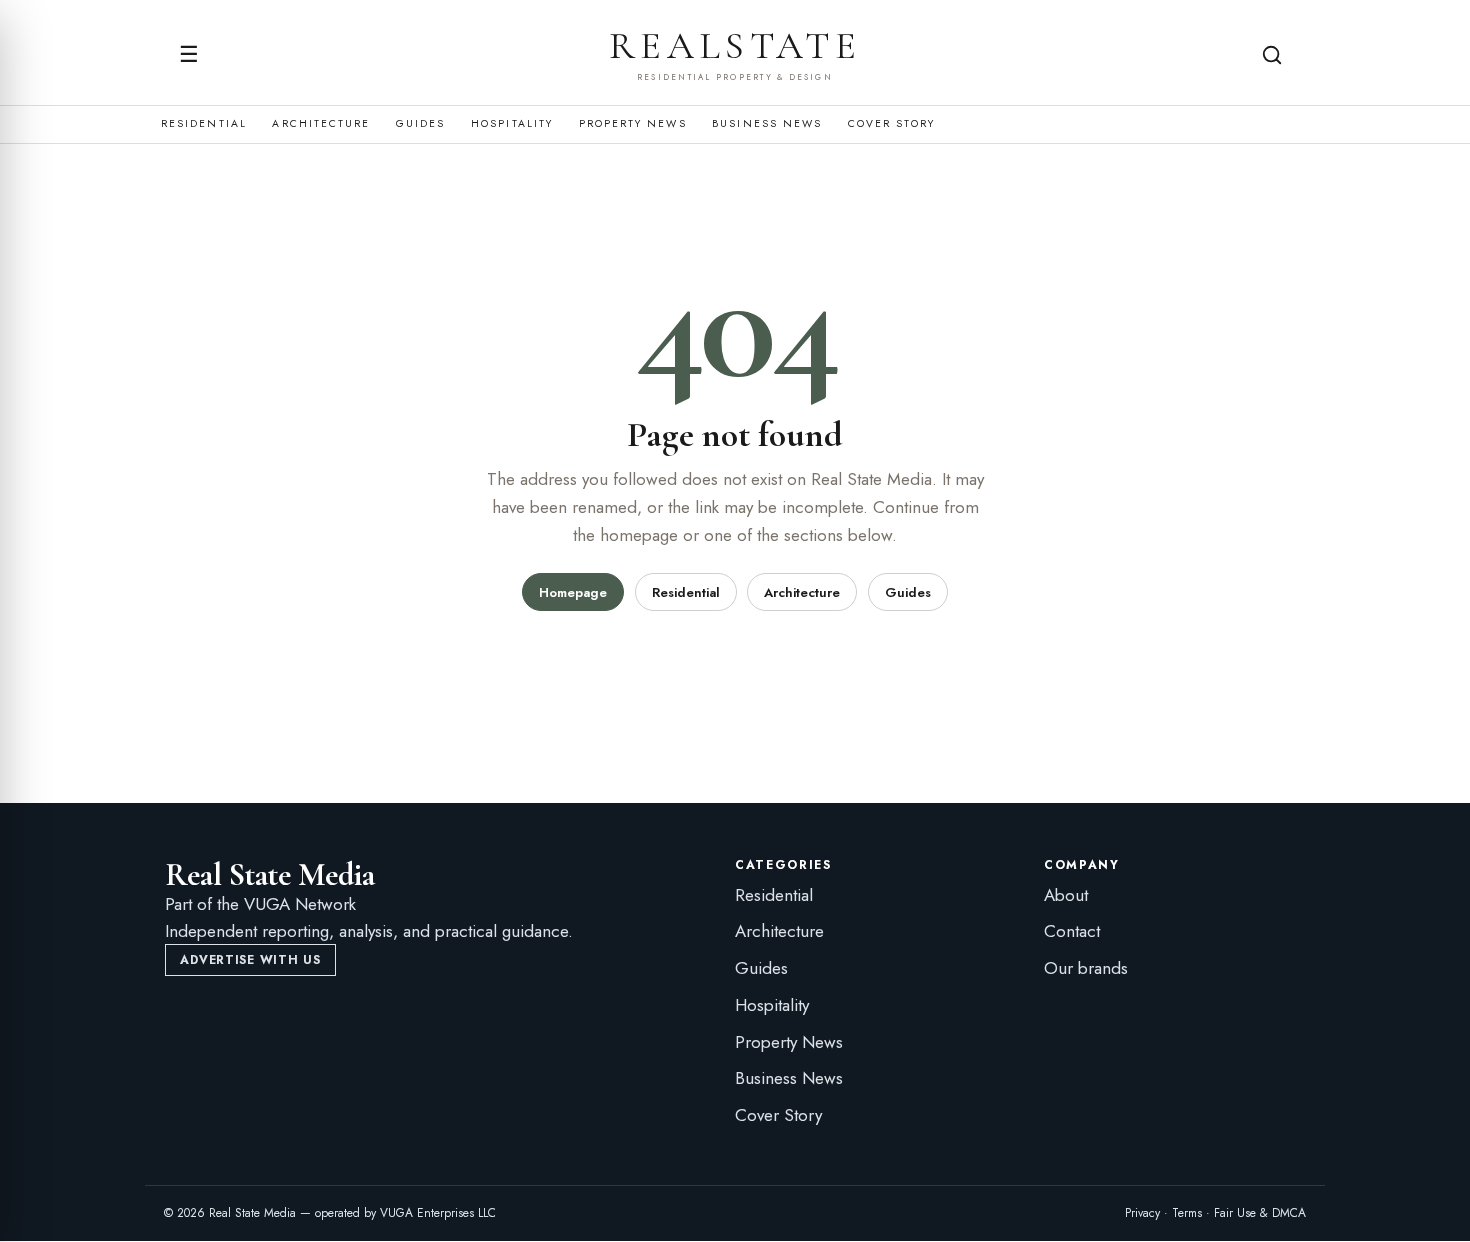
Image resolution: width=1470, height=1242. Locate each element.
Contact (1072, 931)
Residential (204, 124)
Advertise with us (250, 960)
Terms (1187, 1213)
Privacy (1142, 1213)
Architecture (321, 124)
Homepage (573, 592)
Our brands (1086, 968)
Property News (633, 124)
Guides (420, 124)
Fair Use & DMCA (1260, 1213)
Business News (767, 124)
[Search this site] (1272, 55)
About (1066, 895)
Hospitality (512, 124)
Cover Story (891, 124)
